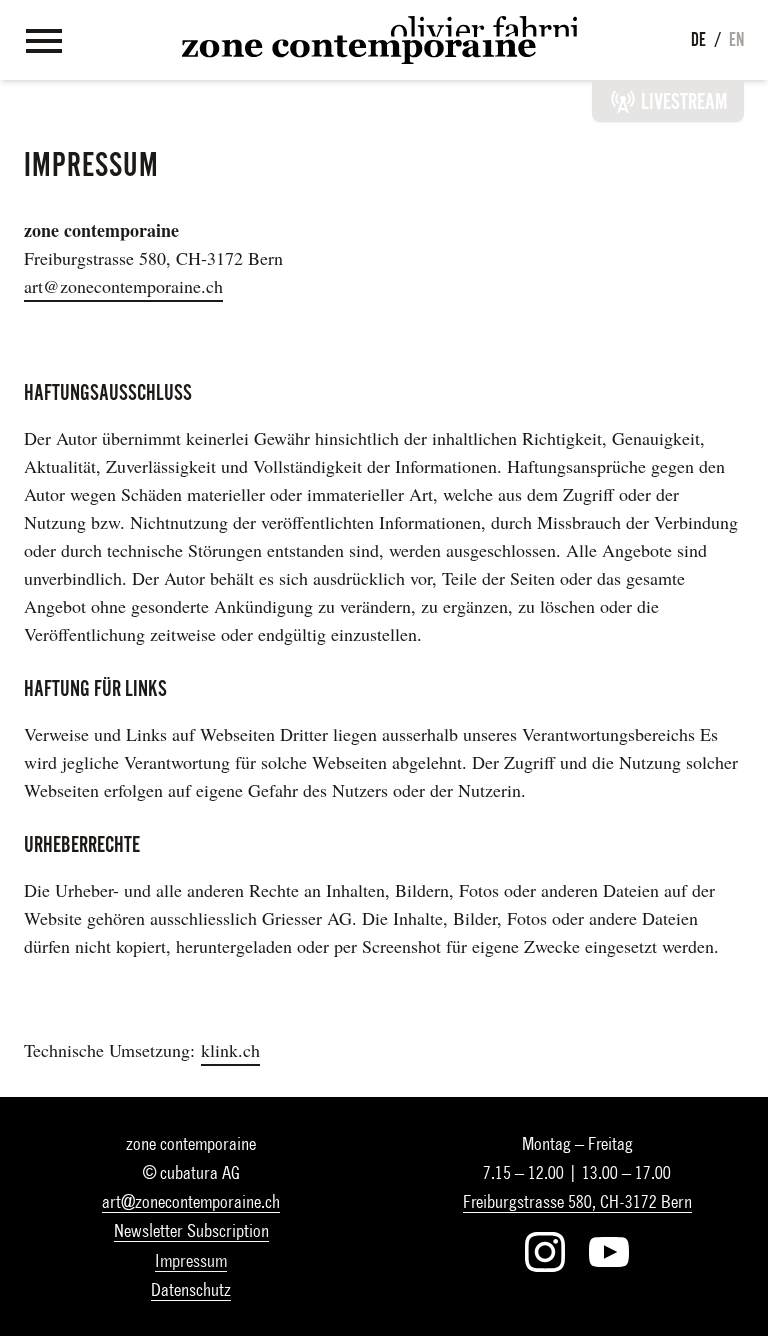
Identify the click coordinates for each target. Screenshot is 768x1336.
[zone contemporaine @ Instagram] (545, 1252)
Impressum (191, 1260)
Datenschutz (191, 1289)
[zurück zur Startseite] (379, 40)
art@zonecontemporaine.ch (123, 286)
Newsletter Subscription (191, 1230)
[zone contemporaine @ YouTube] (609, 1252)
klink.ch (230, 1050)
